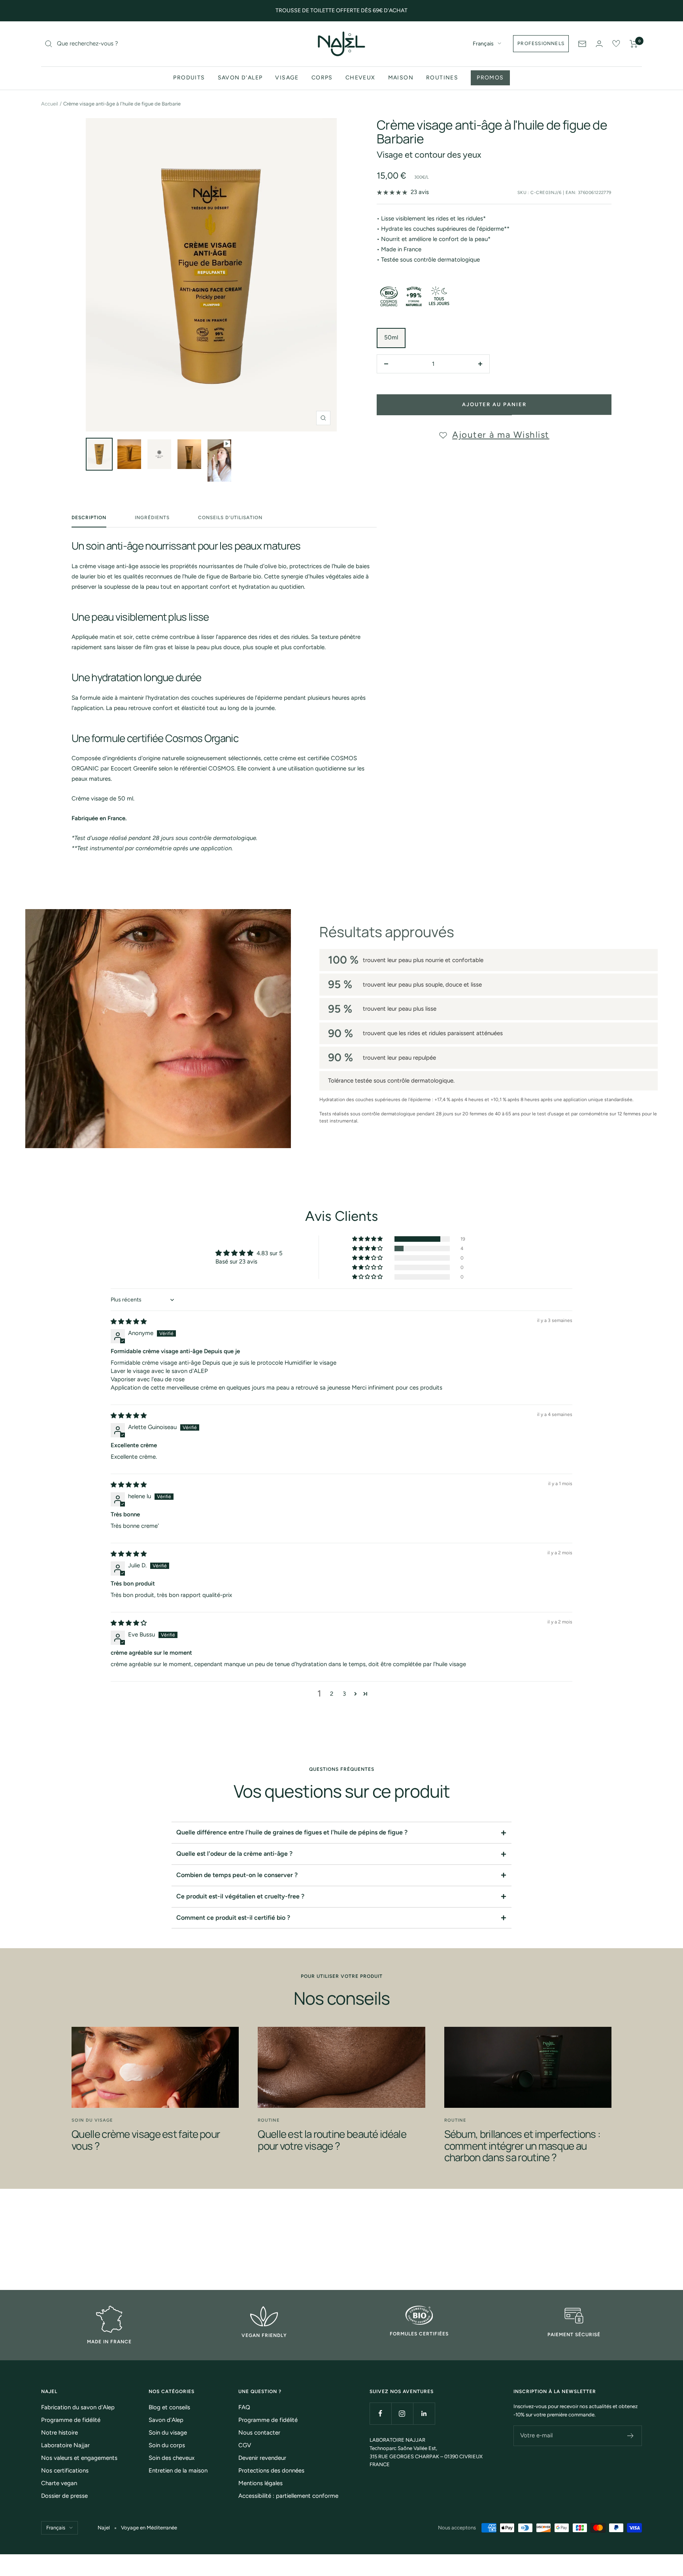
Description (89, 518)
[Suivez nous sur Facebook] (380, 2413)
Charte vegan (59, 2483)
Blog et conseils (169, 2407)
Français (483, 44)
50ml (391, 337)
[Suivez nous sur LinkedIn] (424, 2413)
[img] (129, 1322)
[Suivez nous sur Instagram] (402, 2413)
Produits (189, 78)
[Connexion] (599, 44)
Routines (442, 78)
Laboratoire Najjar (65, 2445)
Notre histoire (59, 2433)
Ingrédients (152, 518)
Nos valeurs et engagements (79, 2458)
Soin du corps (167, 2445)
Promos (490, 78)
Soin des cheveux (172, 2458)
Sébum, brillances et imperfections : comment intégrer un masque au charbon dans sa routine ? (523, 2146)
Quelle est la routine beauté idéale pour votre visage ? (332, 2140)
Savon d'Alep (240, 78)
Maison (401, 78)
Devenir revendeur (262, 2458)
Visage (287, 78)
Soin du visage (92, 2120)
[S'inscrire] (631, 2436)
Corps (322, 78)
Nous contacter (259, 2433)
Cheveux (360, 78)
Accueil (50, 104)
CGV (245, 2445)
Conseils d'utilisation (230, 518)
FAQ (244, 2407)
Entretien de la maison (178, 2471)
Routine (269, 2120)
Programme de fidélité (71, 2420)
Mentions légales (260, 2483)
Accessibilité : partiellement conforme (288, 2496)
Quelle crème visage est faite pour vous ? (146, 2140)
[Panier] (634, 44)
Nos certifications (65, 2471)
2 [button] (332, 1694)
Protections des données (271, 2471)
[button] (368, 1239)
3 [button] (344, 1694)
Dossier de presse (64, 2496)
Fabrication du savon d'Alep (78, 2407)
